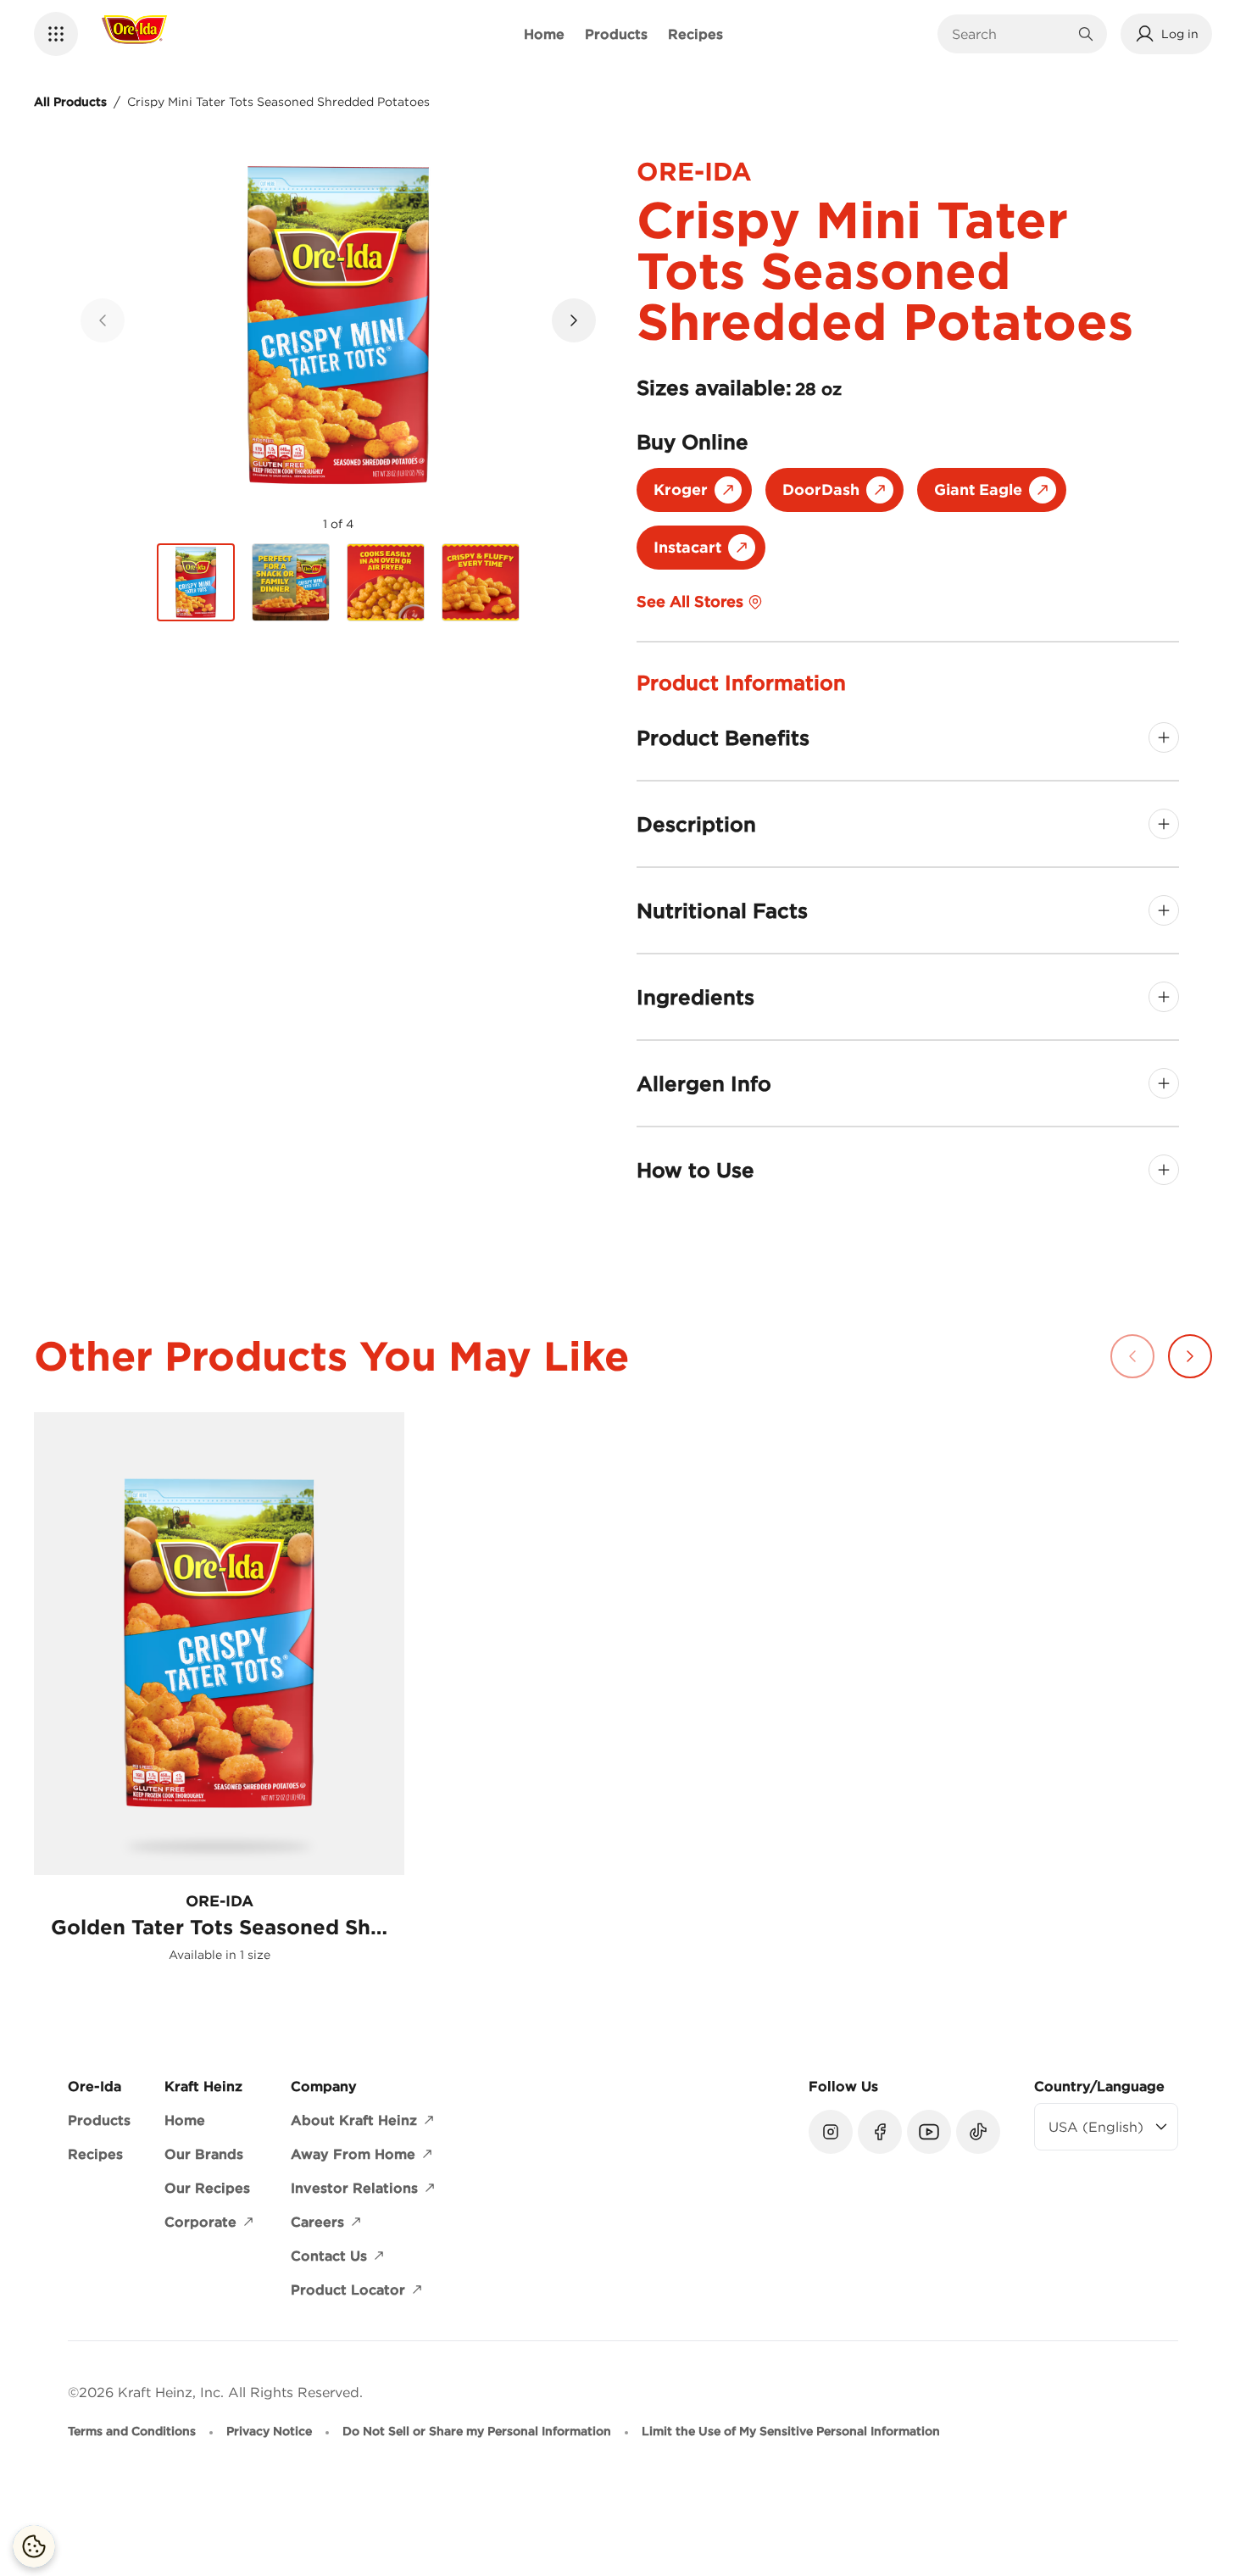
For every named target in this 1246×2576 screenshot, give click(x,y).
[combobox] (1010, 34)
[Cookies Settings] (34, 2546)
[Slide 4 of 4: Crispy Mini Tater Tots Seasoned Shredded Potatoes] (481, 582)
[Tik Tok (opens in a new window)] (978, 2132)
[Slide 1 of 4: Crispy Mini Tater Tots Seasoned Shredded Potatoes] (196, 583)
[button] (56, 34)
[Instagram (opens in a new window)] (831, 2132)
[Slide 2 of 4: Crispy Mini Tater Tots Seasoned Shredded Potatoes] (291, 582)
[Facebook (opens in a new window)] (880, 2132)
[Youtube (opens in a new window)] (929, 2132)
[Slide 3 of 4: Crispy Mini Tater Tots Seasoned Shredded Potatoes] (386, 582)
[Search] (1086, 34)
